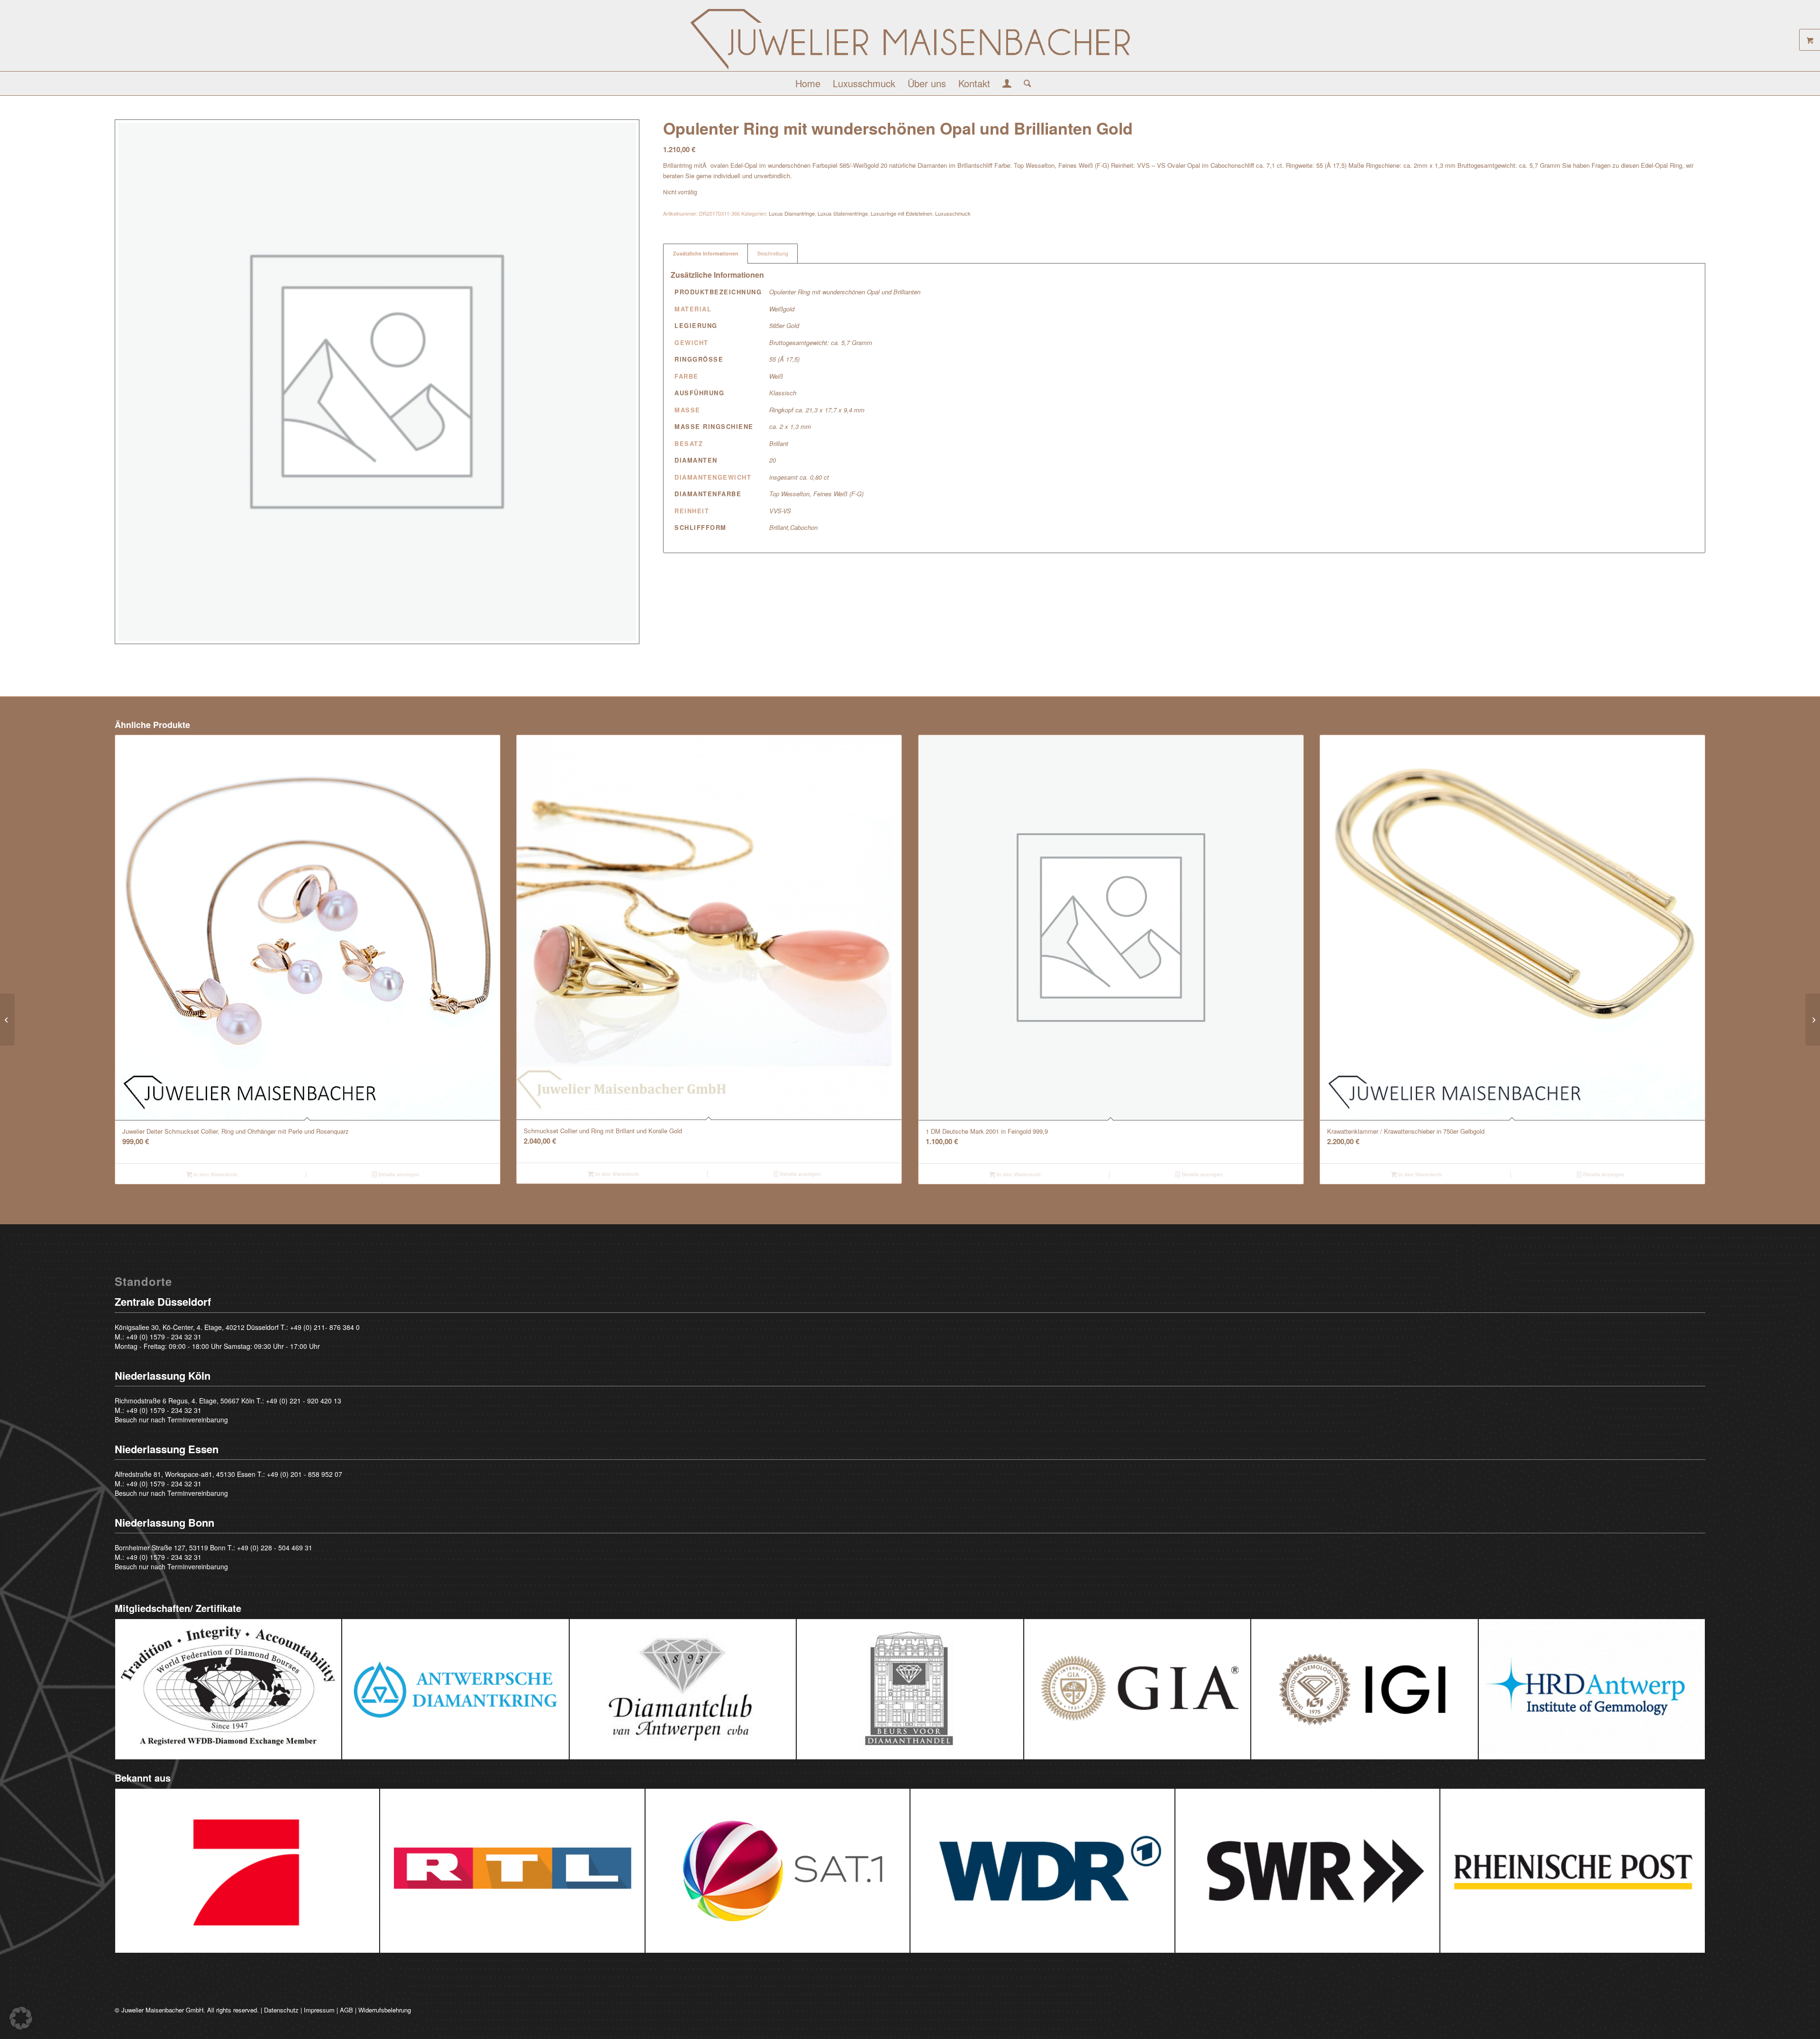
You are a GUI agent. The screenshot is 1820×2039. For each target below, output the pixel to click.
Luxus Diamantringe (792, 213)
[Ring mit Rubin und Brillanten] (7, 1019)
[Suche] (1024, 83)
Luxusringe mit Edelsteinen (901, 213)
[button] (21, 2018)
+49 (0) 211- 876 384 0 (325, 1327)
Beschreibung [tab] (773, 253)
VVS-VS (780, 511)
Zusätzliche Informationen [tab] (706, 253)
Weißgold (782, 309)
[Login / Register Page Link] (1007, 84)
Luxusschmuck (953, 213)
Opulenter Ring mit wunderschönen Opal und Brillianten (845, 292)
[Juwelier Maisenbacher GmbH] (910, 39)
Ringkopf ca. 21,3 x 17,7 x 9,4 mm (817, 410)
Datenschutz (281, 2010)
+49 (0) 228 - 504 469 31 (275, 1547)
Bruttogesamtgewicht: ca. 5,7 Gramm (821, 342)
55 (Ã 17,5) (784, 359)
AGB (346, 2010)
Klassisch (783, 393)
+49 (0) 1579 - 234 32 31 (164, 1337)
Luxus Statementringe (843, 213)
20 (773, 460)
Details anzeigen (398, 1174)
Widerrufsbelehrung (385, 2010)
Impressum (319, 2010)
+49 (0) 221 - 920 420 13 (304, 1401)
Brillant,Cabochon (793, 527)
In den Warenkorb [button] (215, 1174)
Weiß (776, 376)
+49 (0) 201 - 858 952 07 (305, 1474)
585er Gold (784, 325)
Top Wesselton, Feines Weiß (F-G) (816, 494)
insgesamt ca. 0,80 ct (799, 477)
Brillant (779, 443)
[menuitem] (808, 83)
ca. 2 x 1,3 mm (790, 426)
